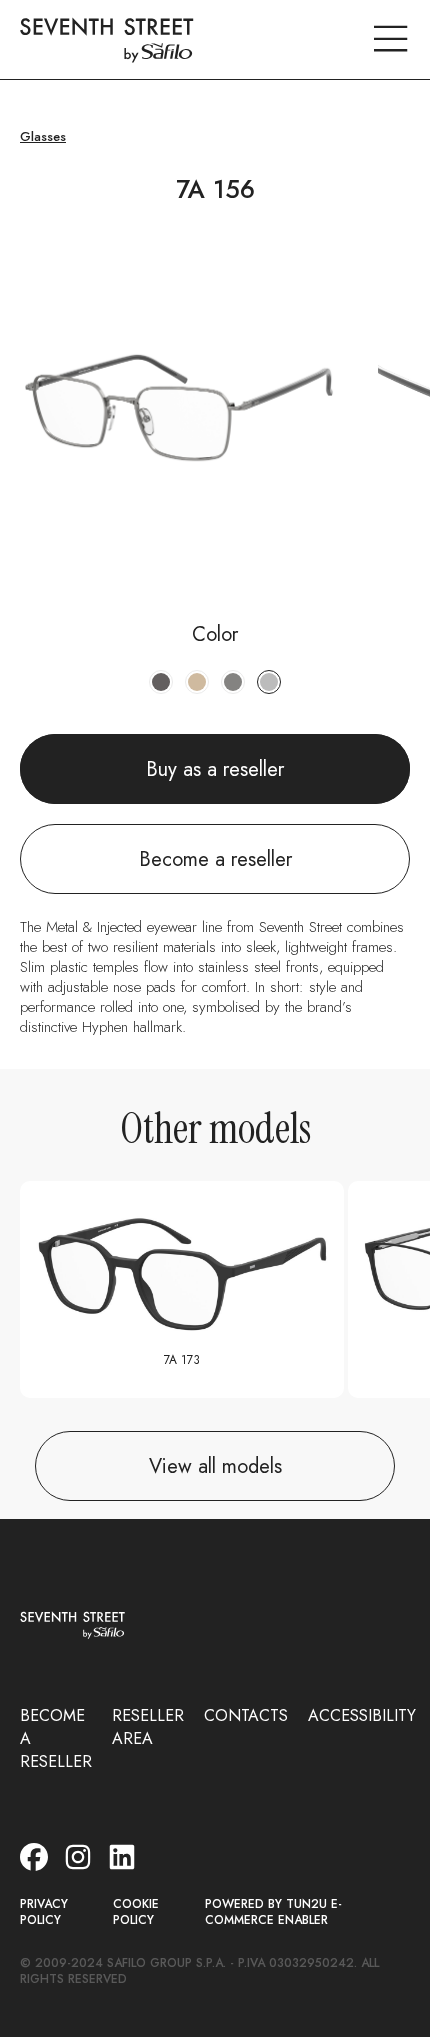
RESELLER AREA (148, 1727)
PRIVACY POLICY (44, 1912)
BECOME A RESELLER (56, 1738)
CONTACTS (246, 1715)
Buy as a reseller (215, 769)
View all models (215, 1466)
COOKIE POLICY (136, 1912)
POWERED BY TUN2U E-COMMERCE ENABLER (273, 1912)
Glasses (43, 136)
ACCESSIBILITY (362, 1715)
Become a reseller (215, 859)
